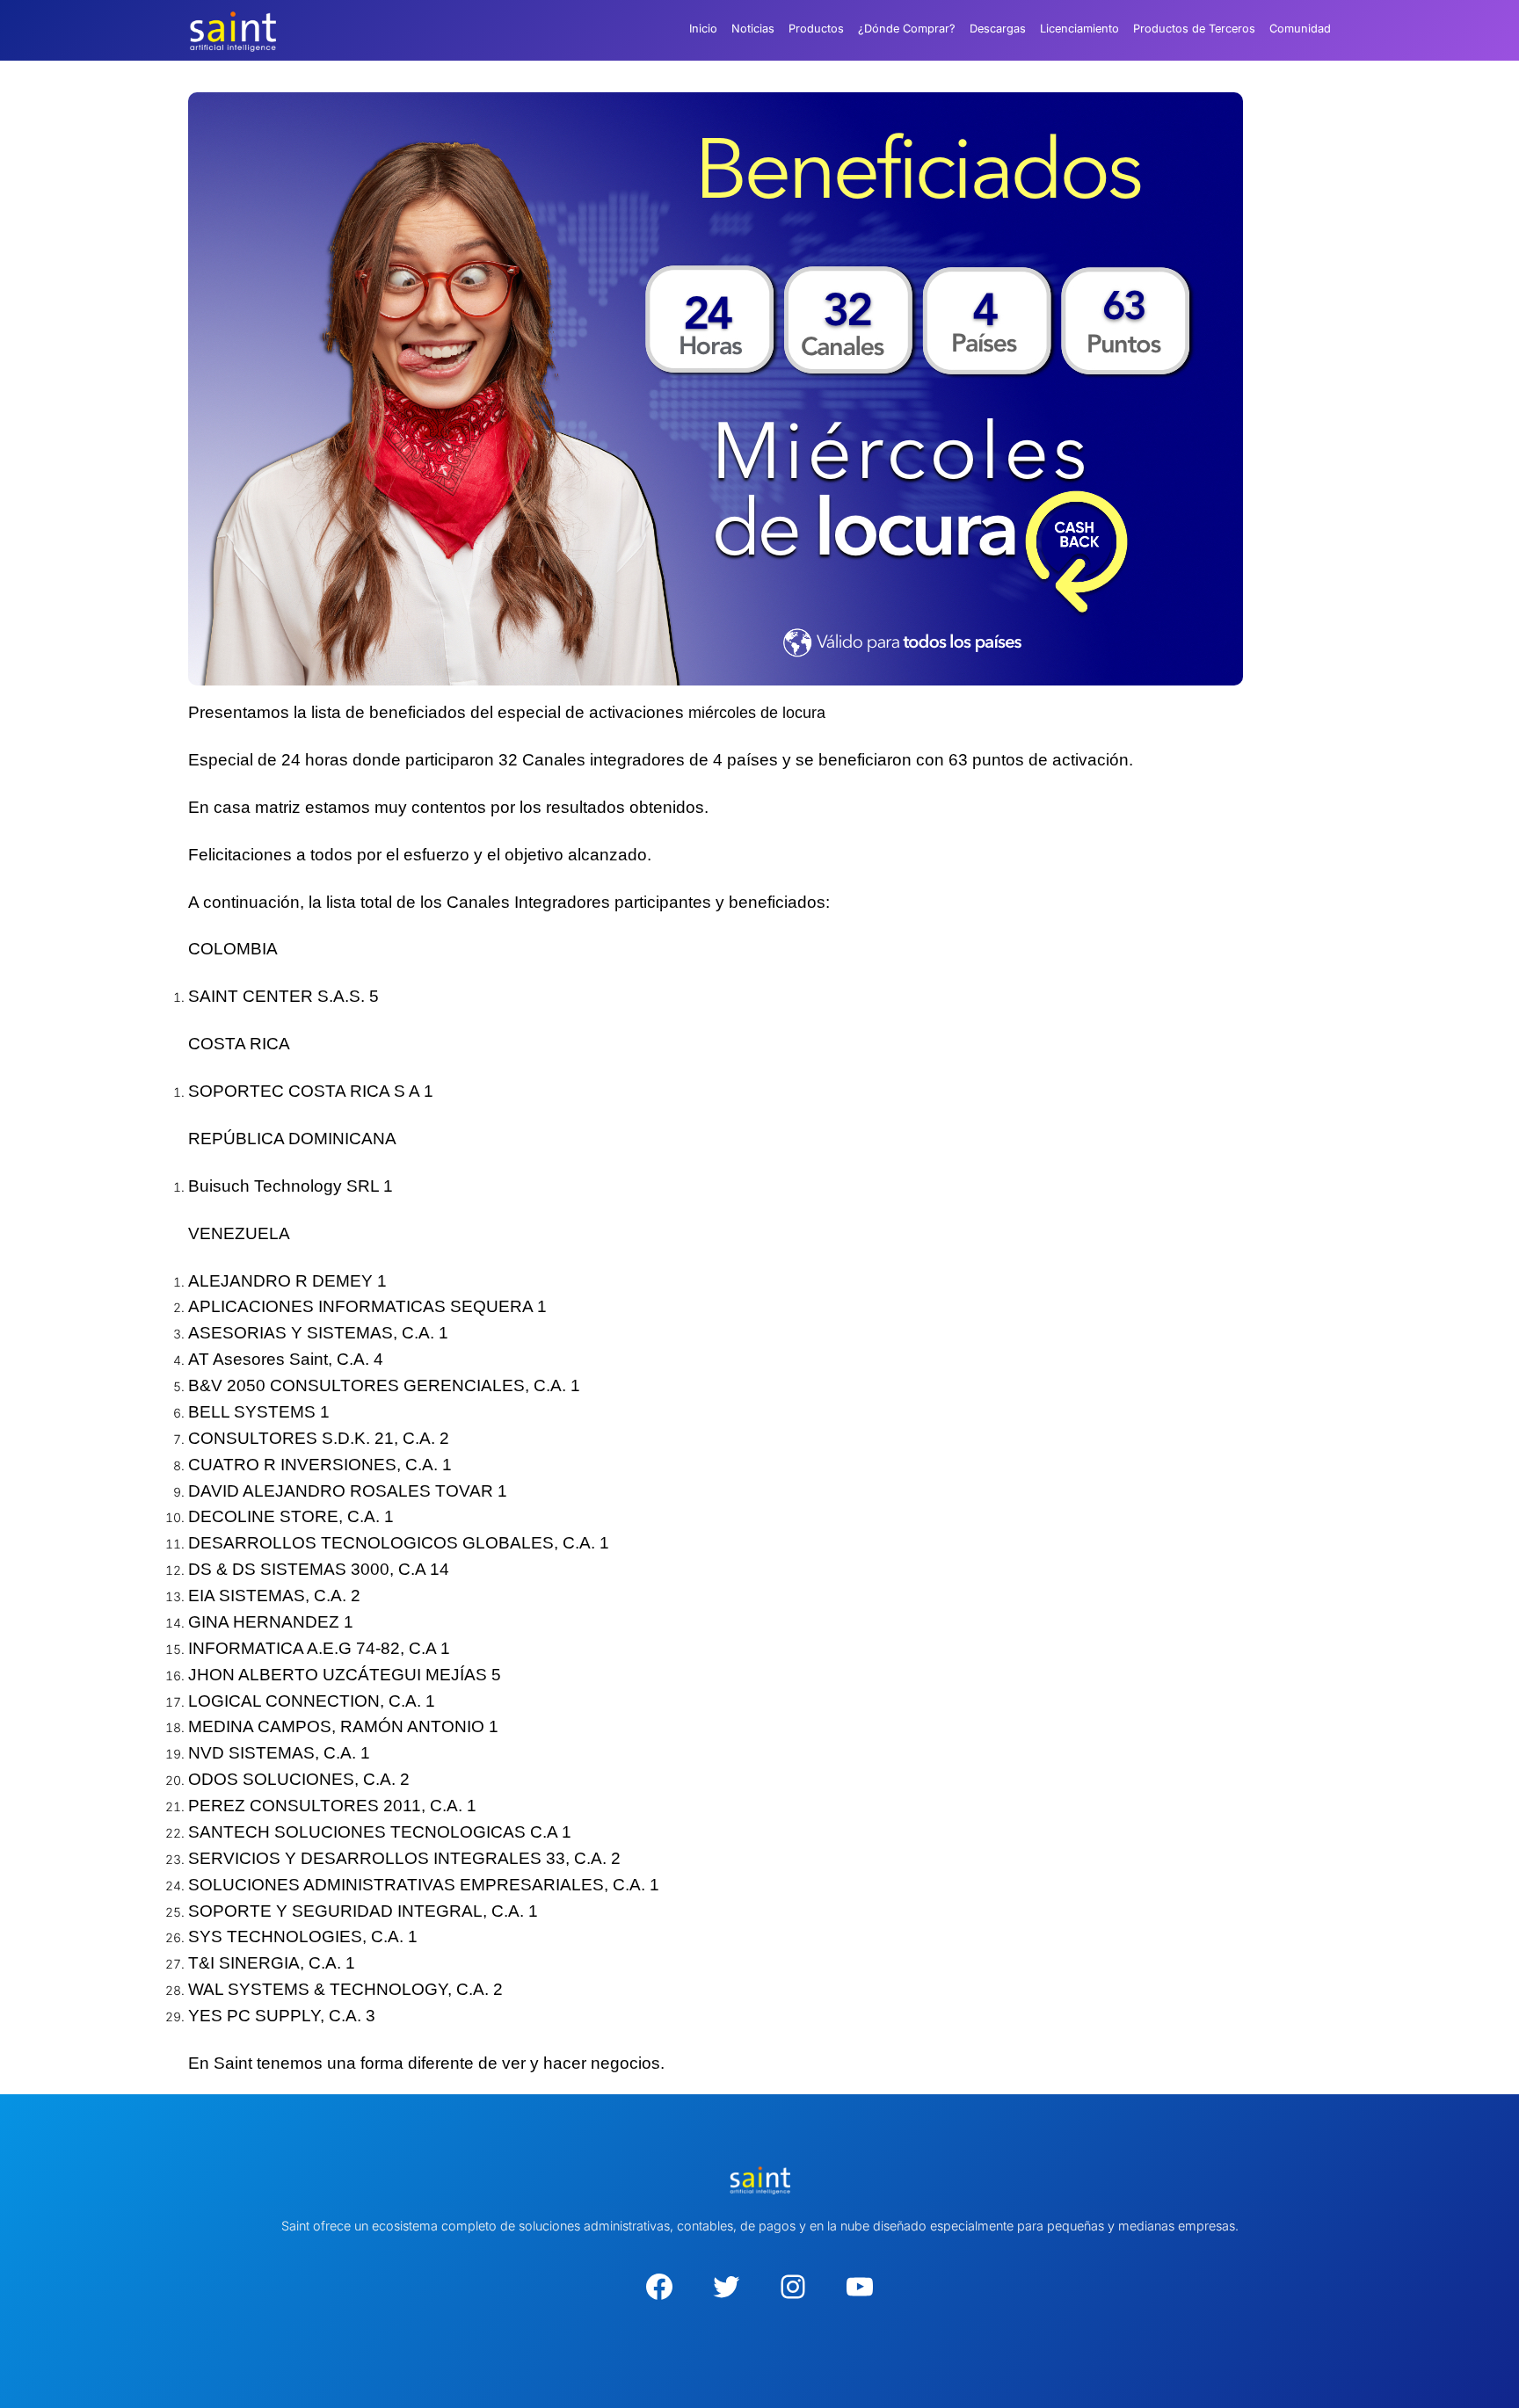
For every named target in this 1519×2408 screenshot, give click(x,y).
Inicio (703, 29)
